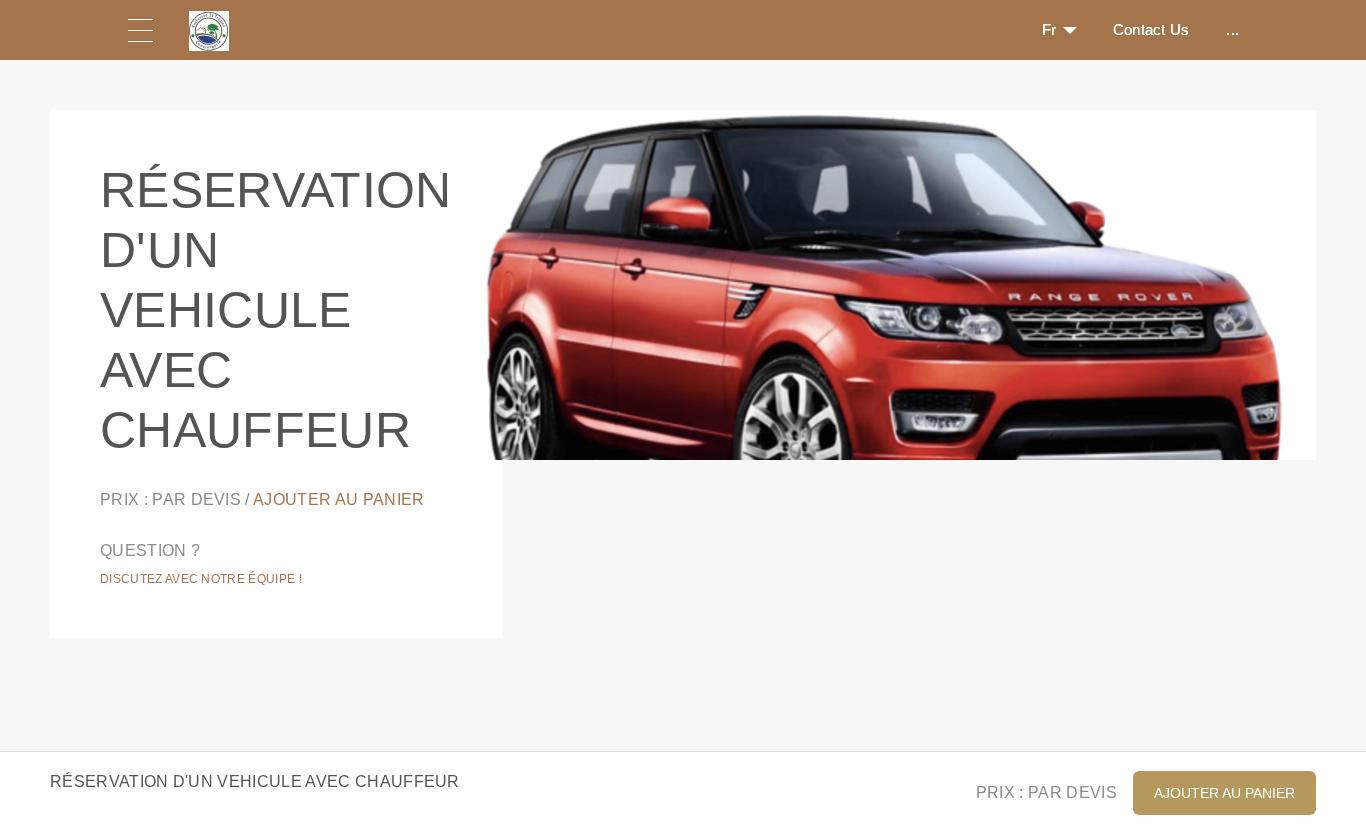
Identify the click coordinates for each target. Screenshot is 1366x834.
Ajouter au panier (338, 499)
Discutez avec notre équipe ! (201, 579)
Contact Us (1151, 29)
